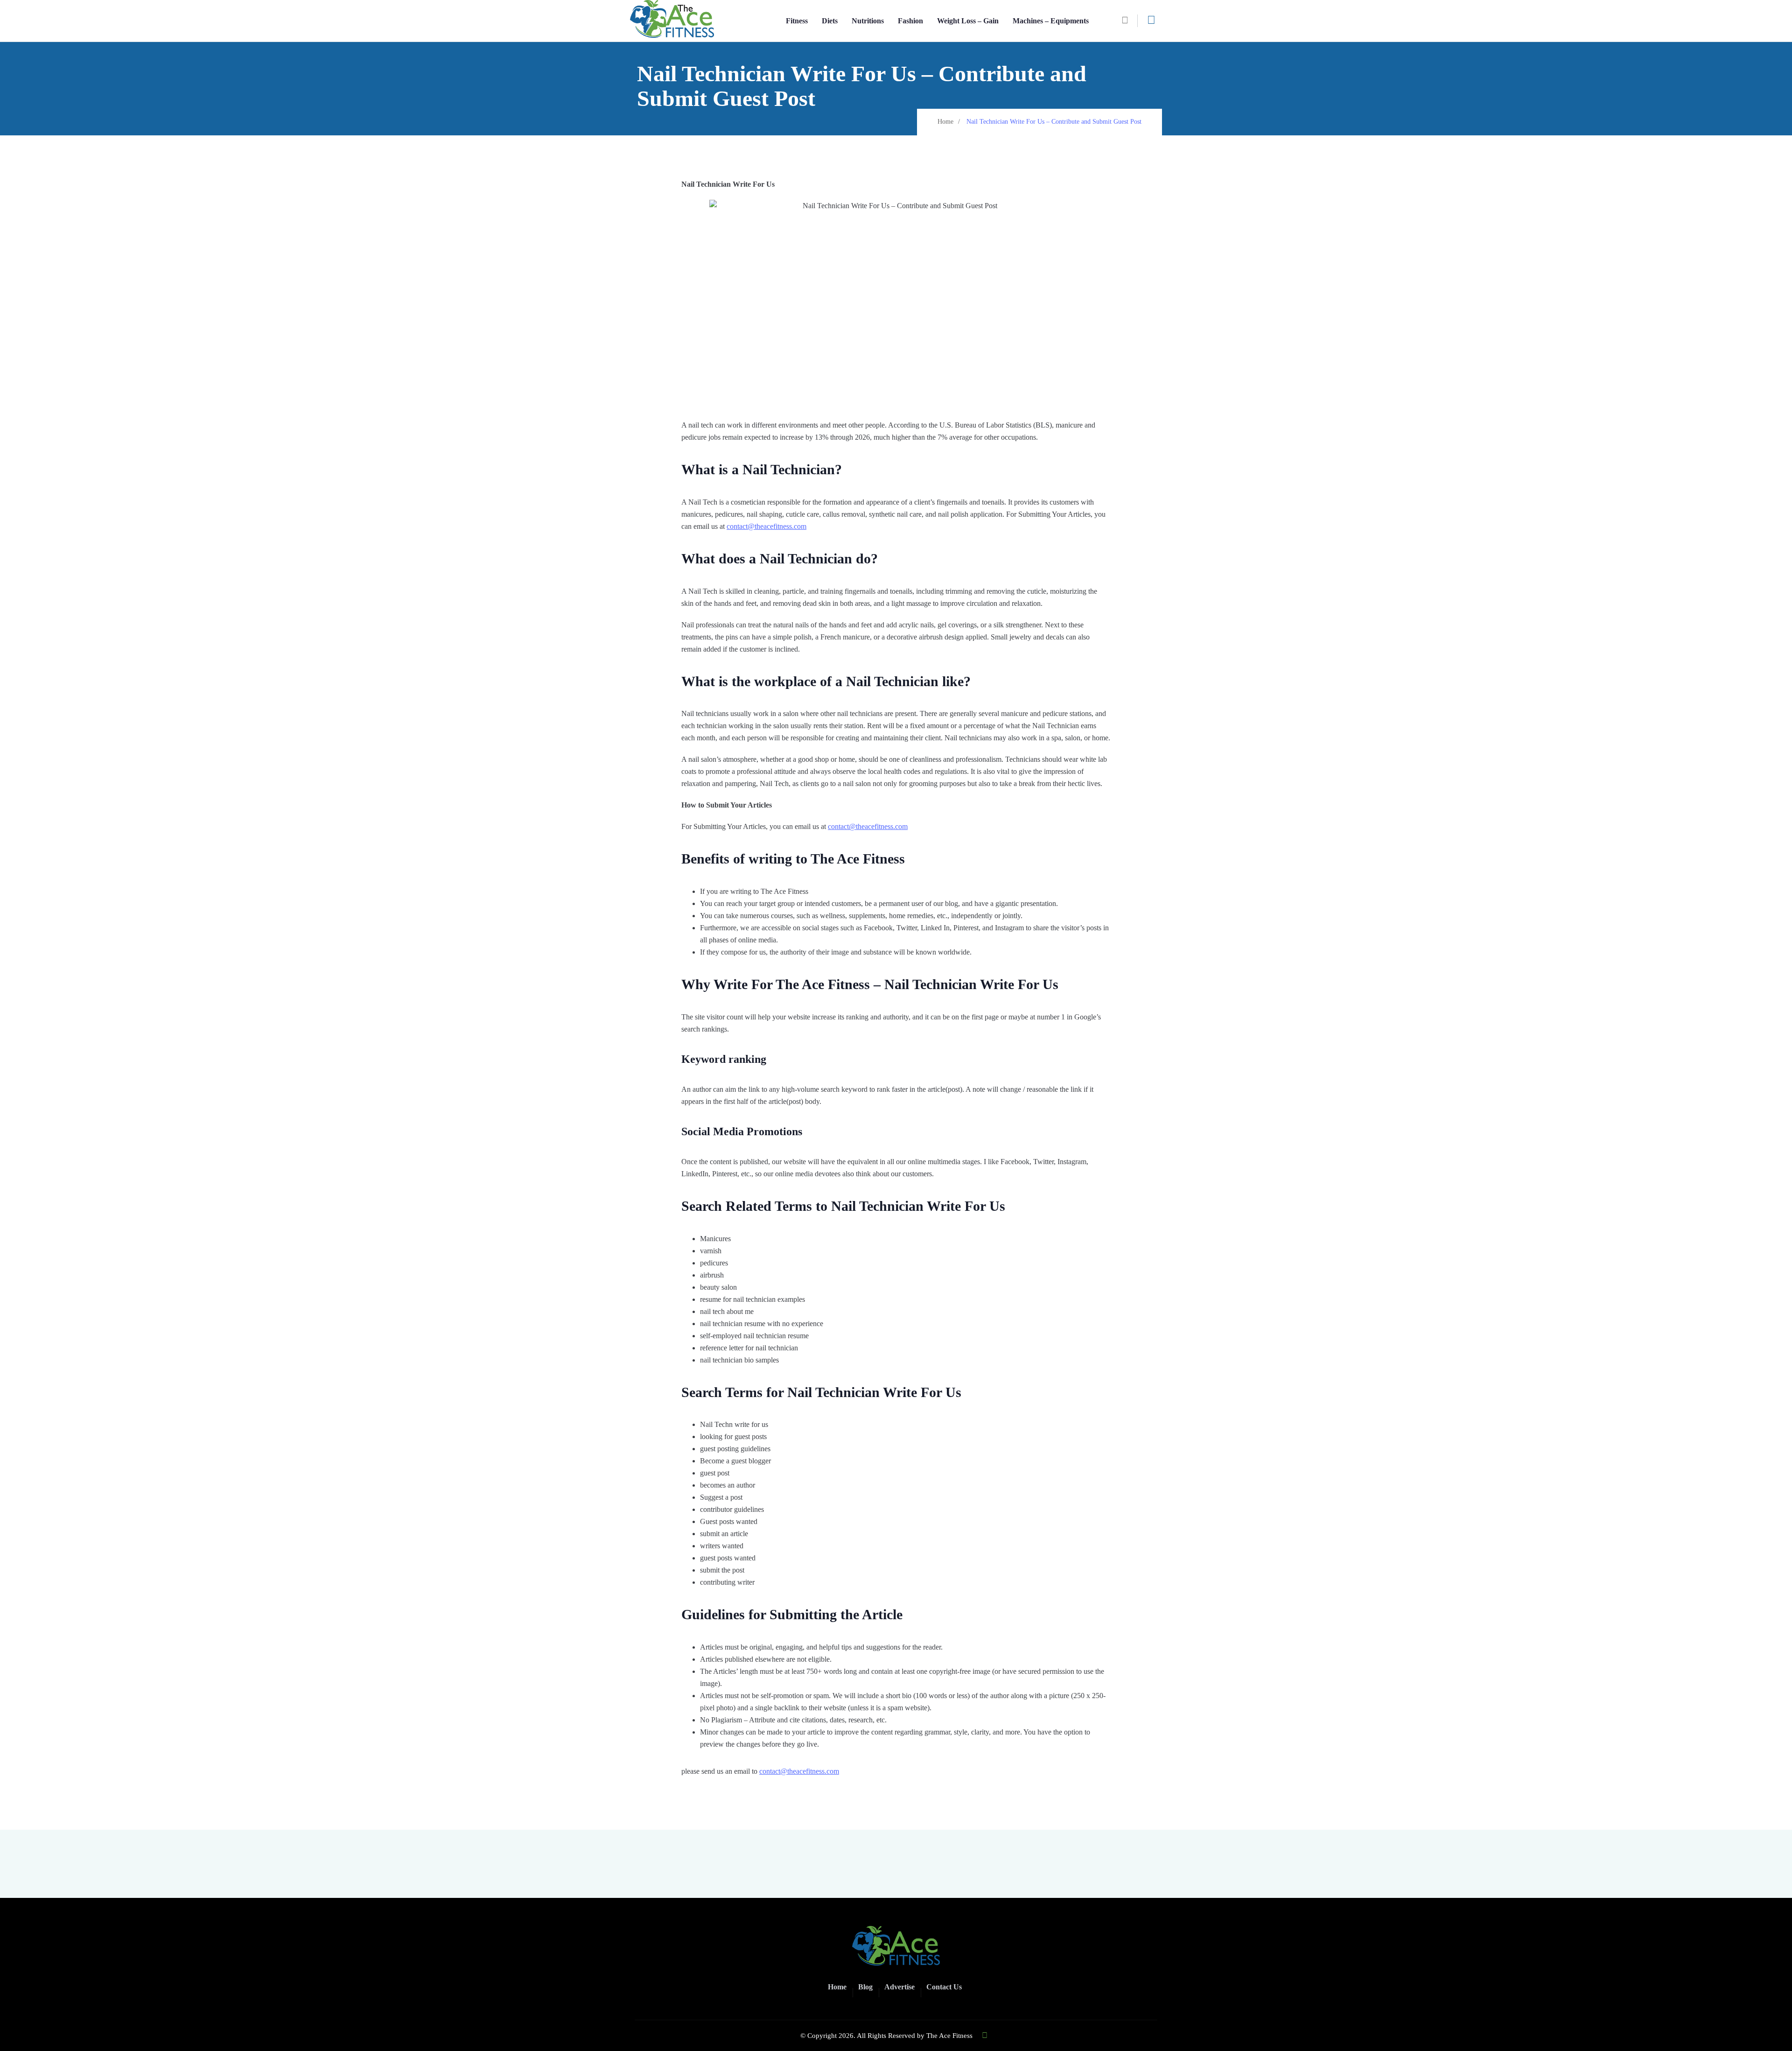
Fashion (910, 21)
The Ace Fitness (949, 2036)
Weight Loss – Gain (968, 21)
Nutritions (868, 21)
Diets (830, 21)
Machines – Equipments (1051, 21)
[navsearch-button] (1128, 21)
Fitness (797, 21)
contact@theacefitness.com (766, 526)
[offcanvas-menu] (1151, 20)
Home (945, 122)
